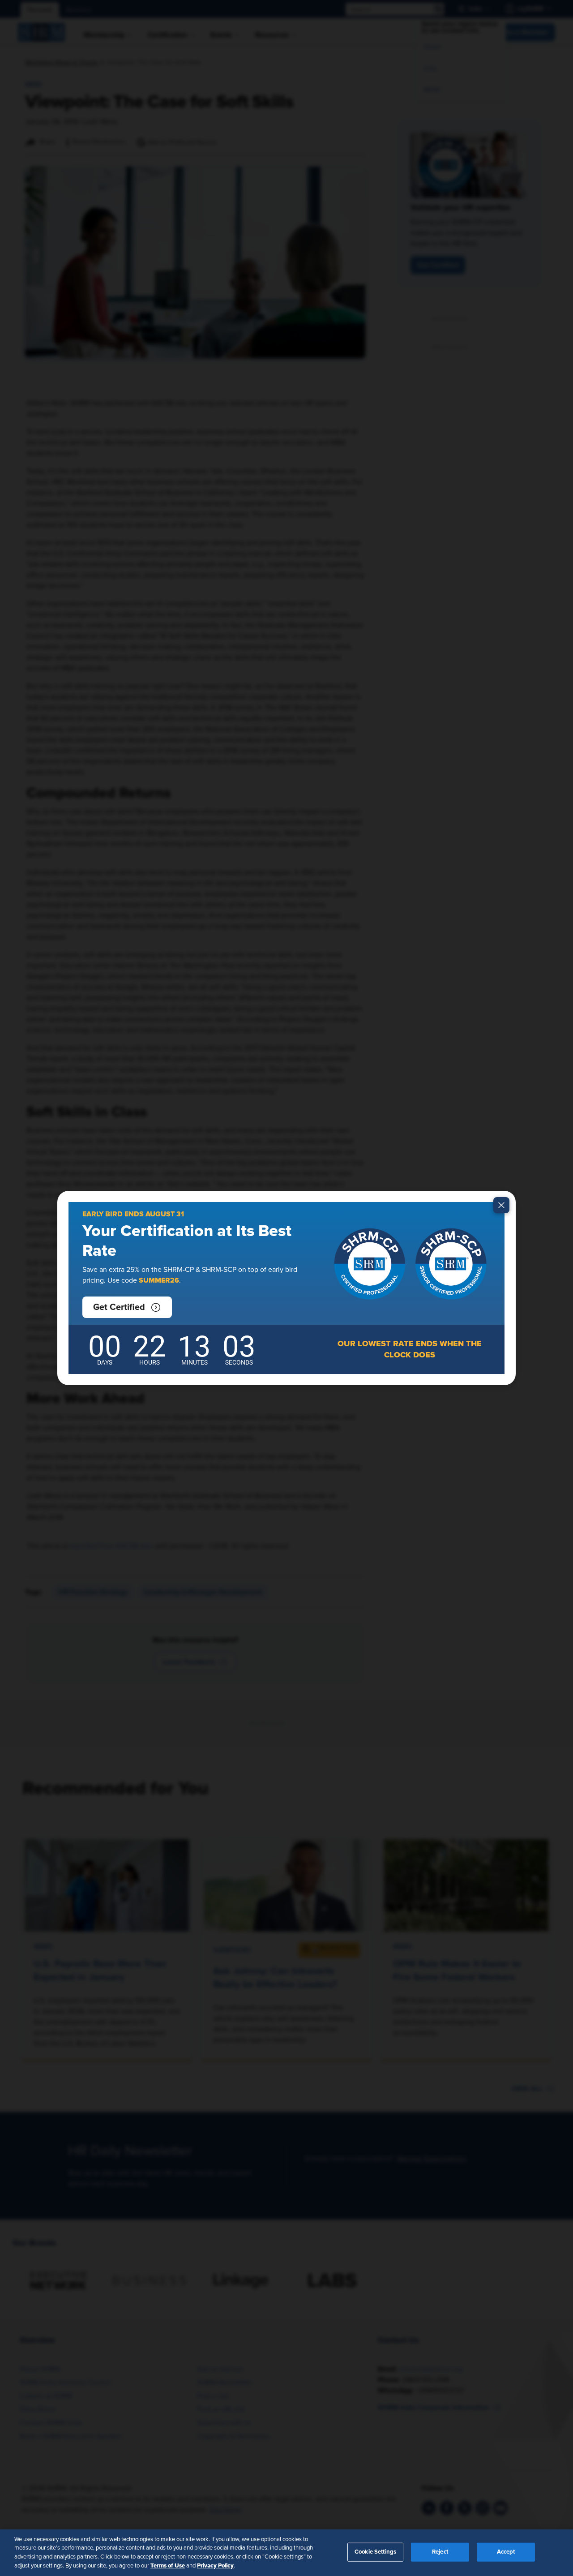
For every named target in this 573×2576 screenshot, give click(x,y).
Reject (440, 2552)
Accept (506, 2552)
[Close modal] (501, 1205)
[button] (127, 1307)
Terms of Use (168, 2565)
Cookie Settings (375, 2552)
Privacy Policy (215, 2565)
